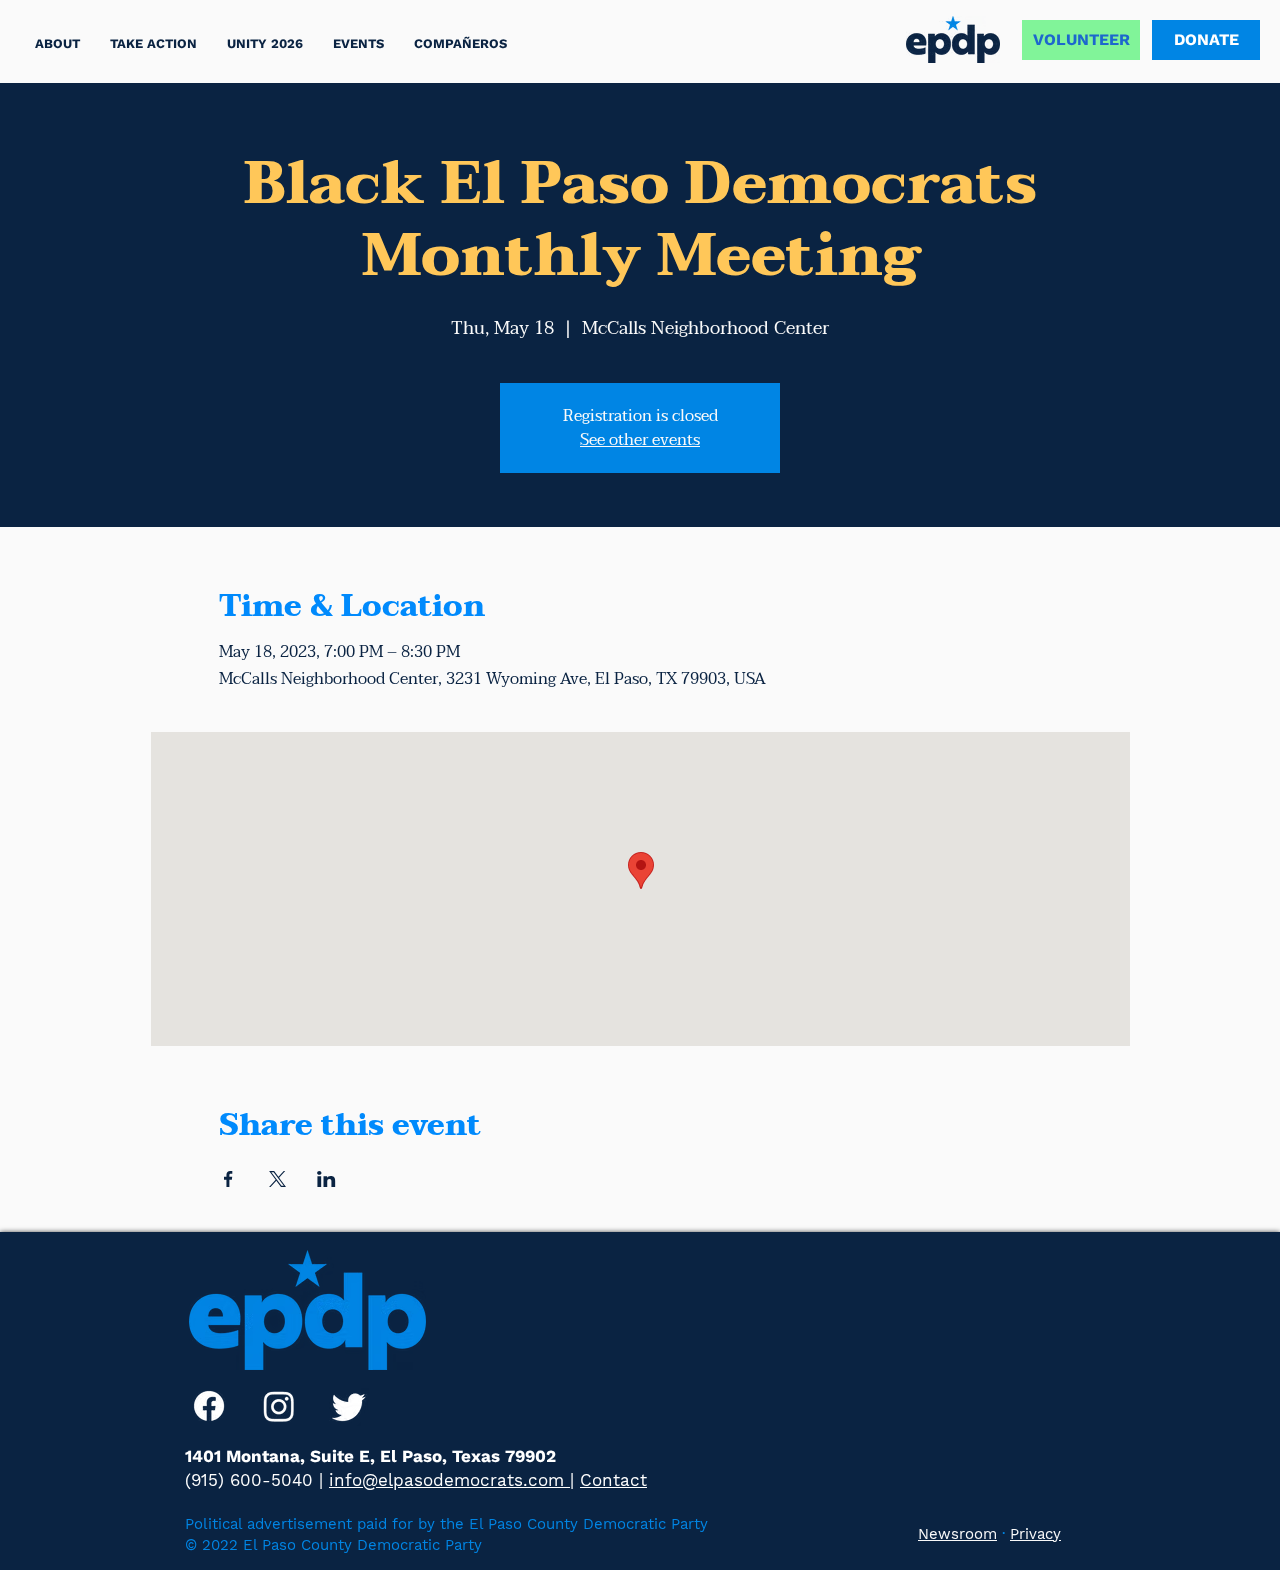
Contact (613, 1480)
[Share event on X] (277, 1179)
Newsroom (957, 1534)
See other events (640, 440)
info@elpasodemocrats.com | (451, 1480)
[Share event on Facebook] (228, 1179)
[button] (153, 43)
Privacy (1035, 1534)
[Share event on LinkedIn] (326, 1179)
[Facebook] (209, 1406)
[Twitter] (349, 1406)
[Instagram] (279, 1406)
